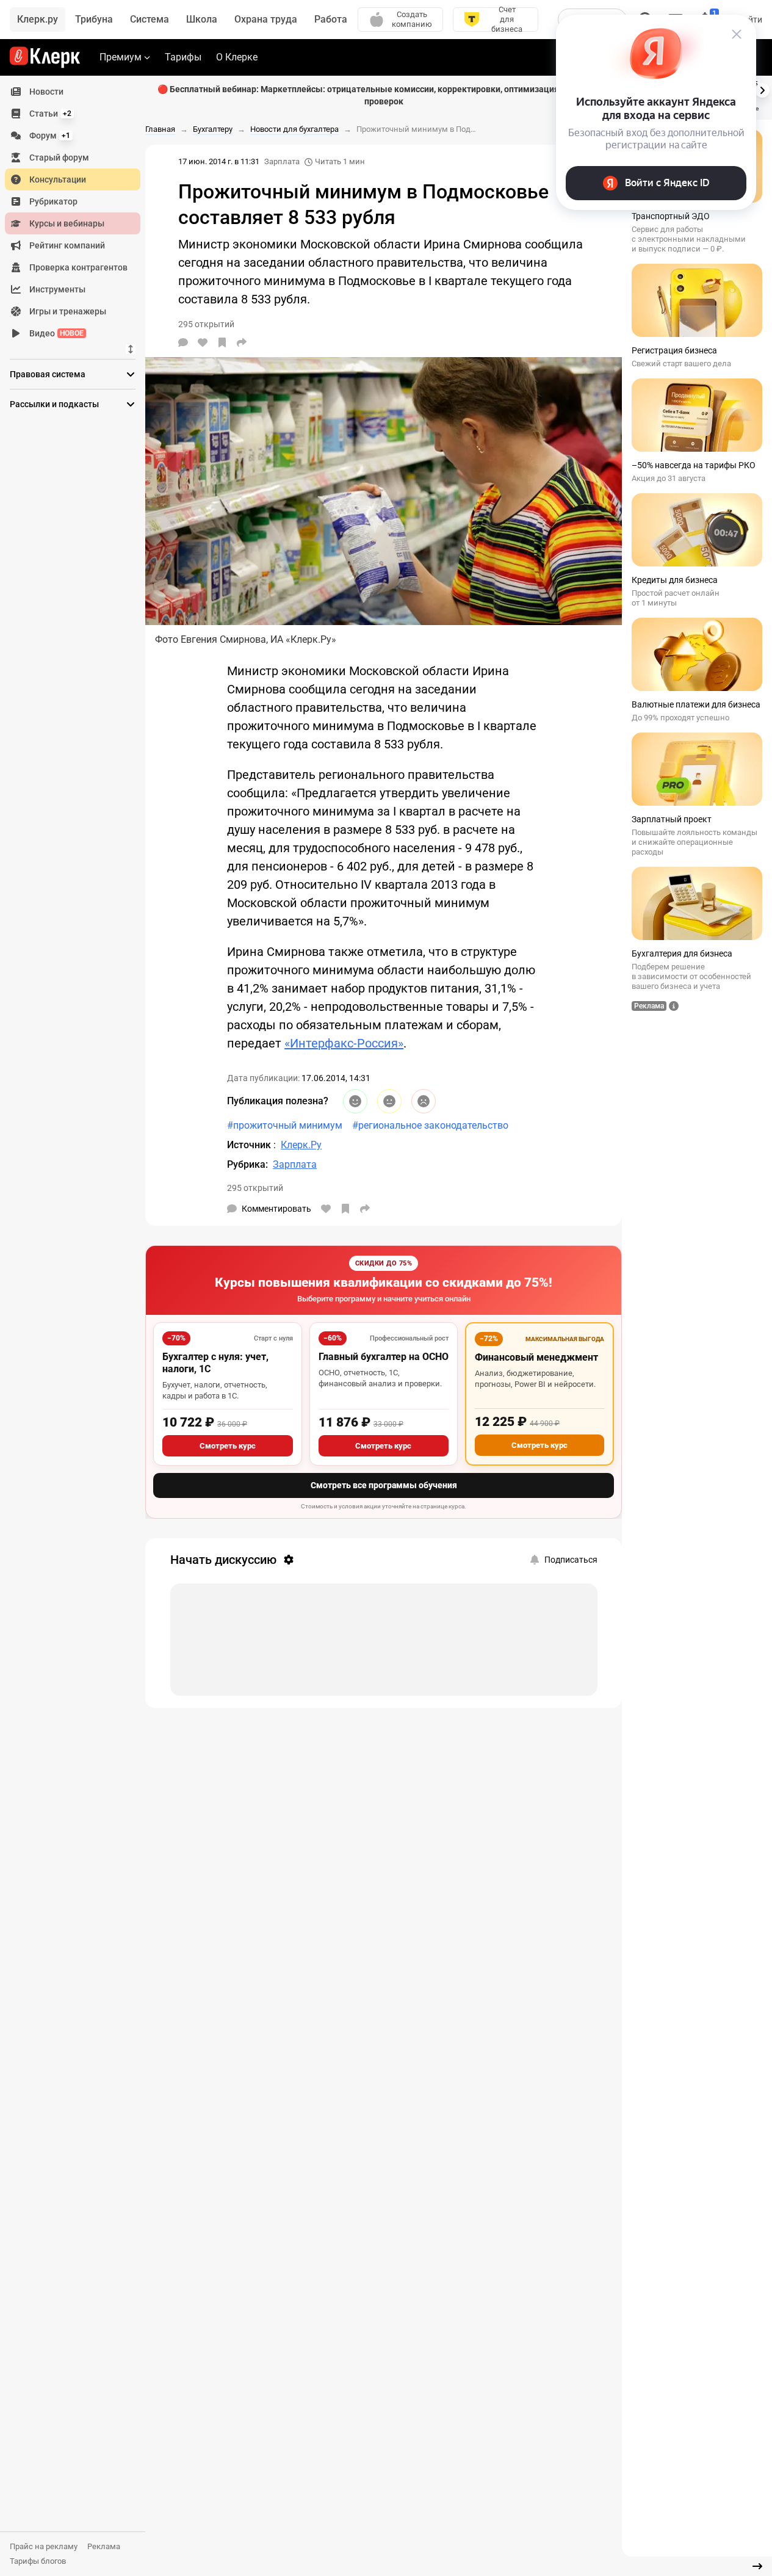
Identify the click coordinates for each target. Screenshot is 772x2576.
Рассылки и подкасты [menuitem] (54, 404)
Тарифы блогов (38, 2561)
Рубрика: (247, 1164)
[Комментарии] (183, 342)
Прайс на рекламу (44, 2546)
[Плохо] (424, 1101)
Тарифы (183, 57)
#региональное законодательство (430, 1125)
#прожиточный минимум (285, 1125)
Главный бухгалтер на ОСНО (384, 1357)
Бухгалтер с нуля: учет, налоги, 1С (215, 1363)
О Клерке (237, 57)
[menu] (78, 212)
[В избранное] (222, 342)
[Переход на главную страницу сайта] (45, 57)
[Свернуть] (757, 2566)
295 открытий (255, 1188)
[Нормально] (389, 1101)
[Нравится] (203, 342)
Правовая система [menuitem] (48, 374)
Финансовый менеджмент (536, 1357)
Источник (250, 1145)
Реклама (104, 2546)
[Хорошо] (355, 1101)
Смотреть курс (228, 1446)
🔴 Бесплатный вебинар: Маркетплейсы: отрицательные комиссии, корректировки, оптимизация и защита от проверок (384, 95)
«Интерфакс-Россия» (344, 1043)
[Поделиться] (242, 342)
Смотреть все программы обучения (384, 1485)
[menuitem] (73, 92)
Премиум (121, 57)
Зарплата (282, 161)
